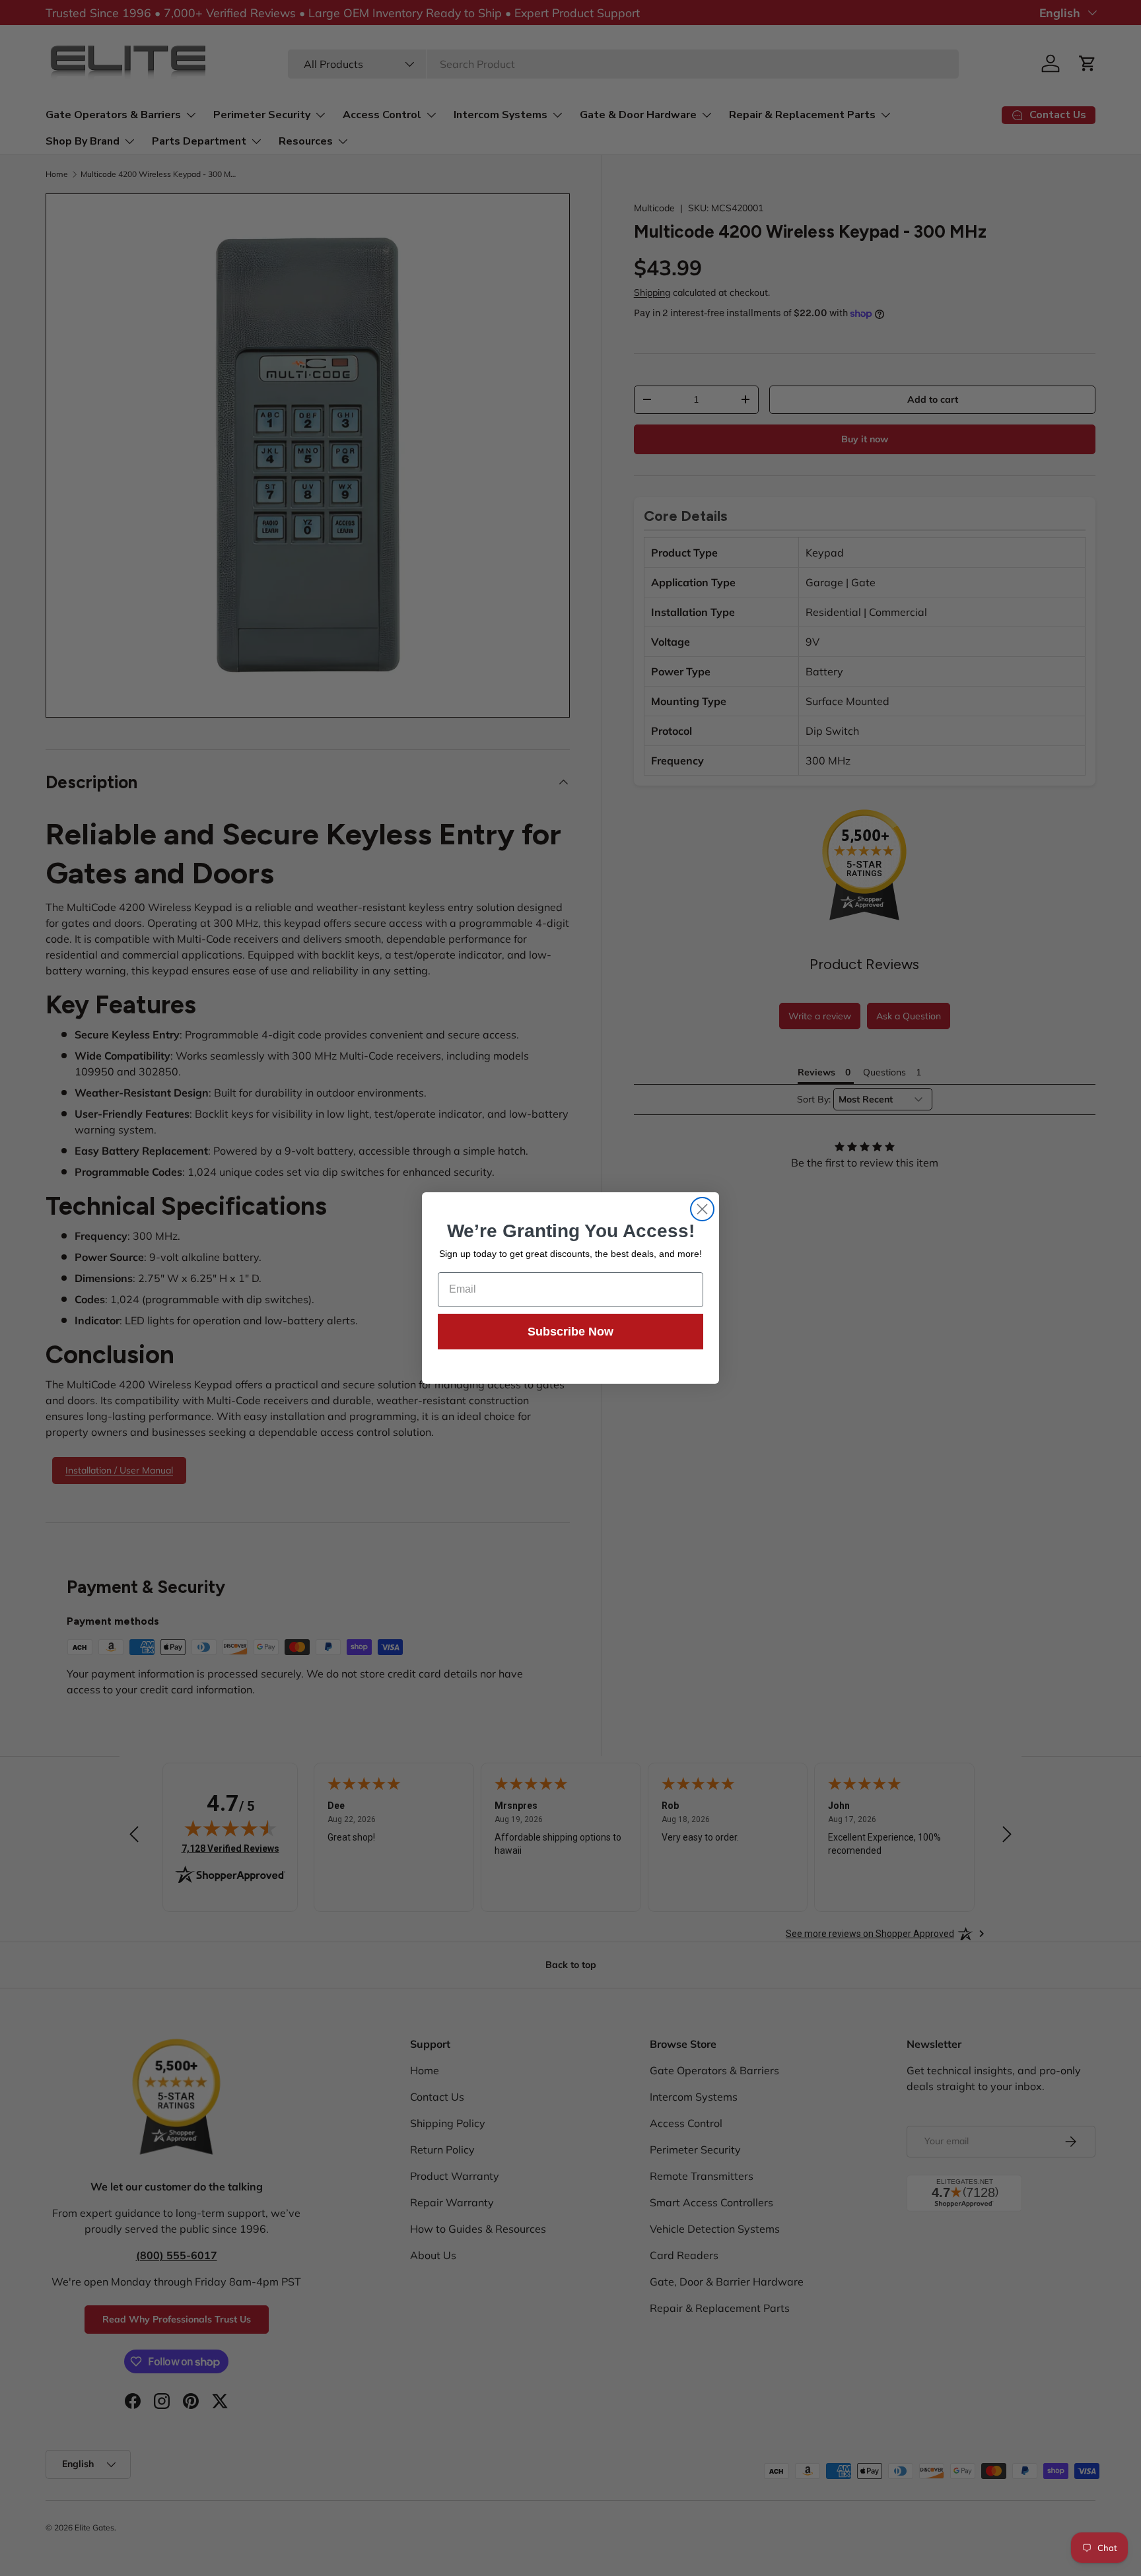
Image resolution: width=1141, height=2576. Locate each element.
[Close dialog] (702, 1209)
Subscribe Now (570, 1332)
